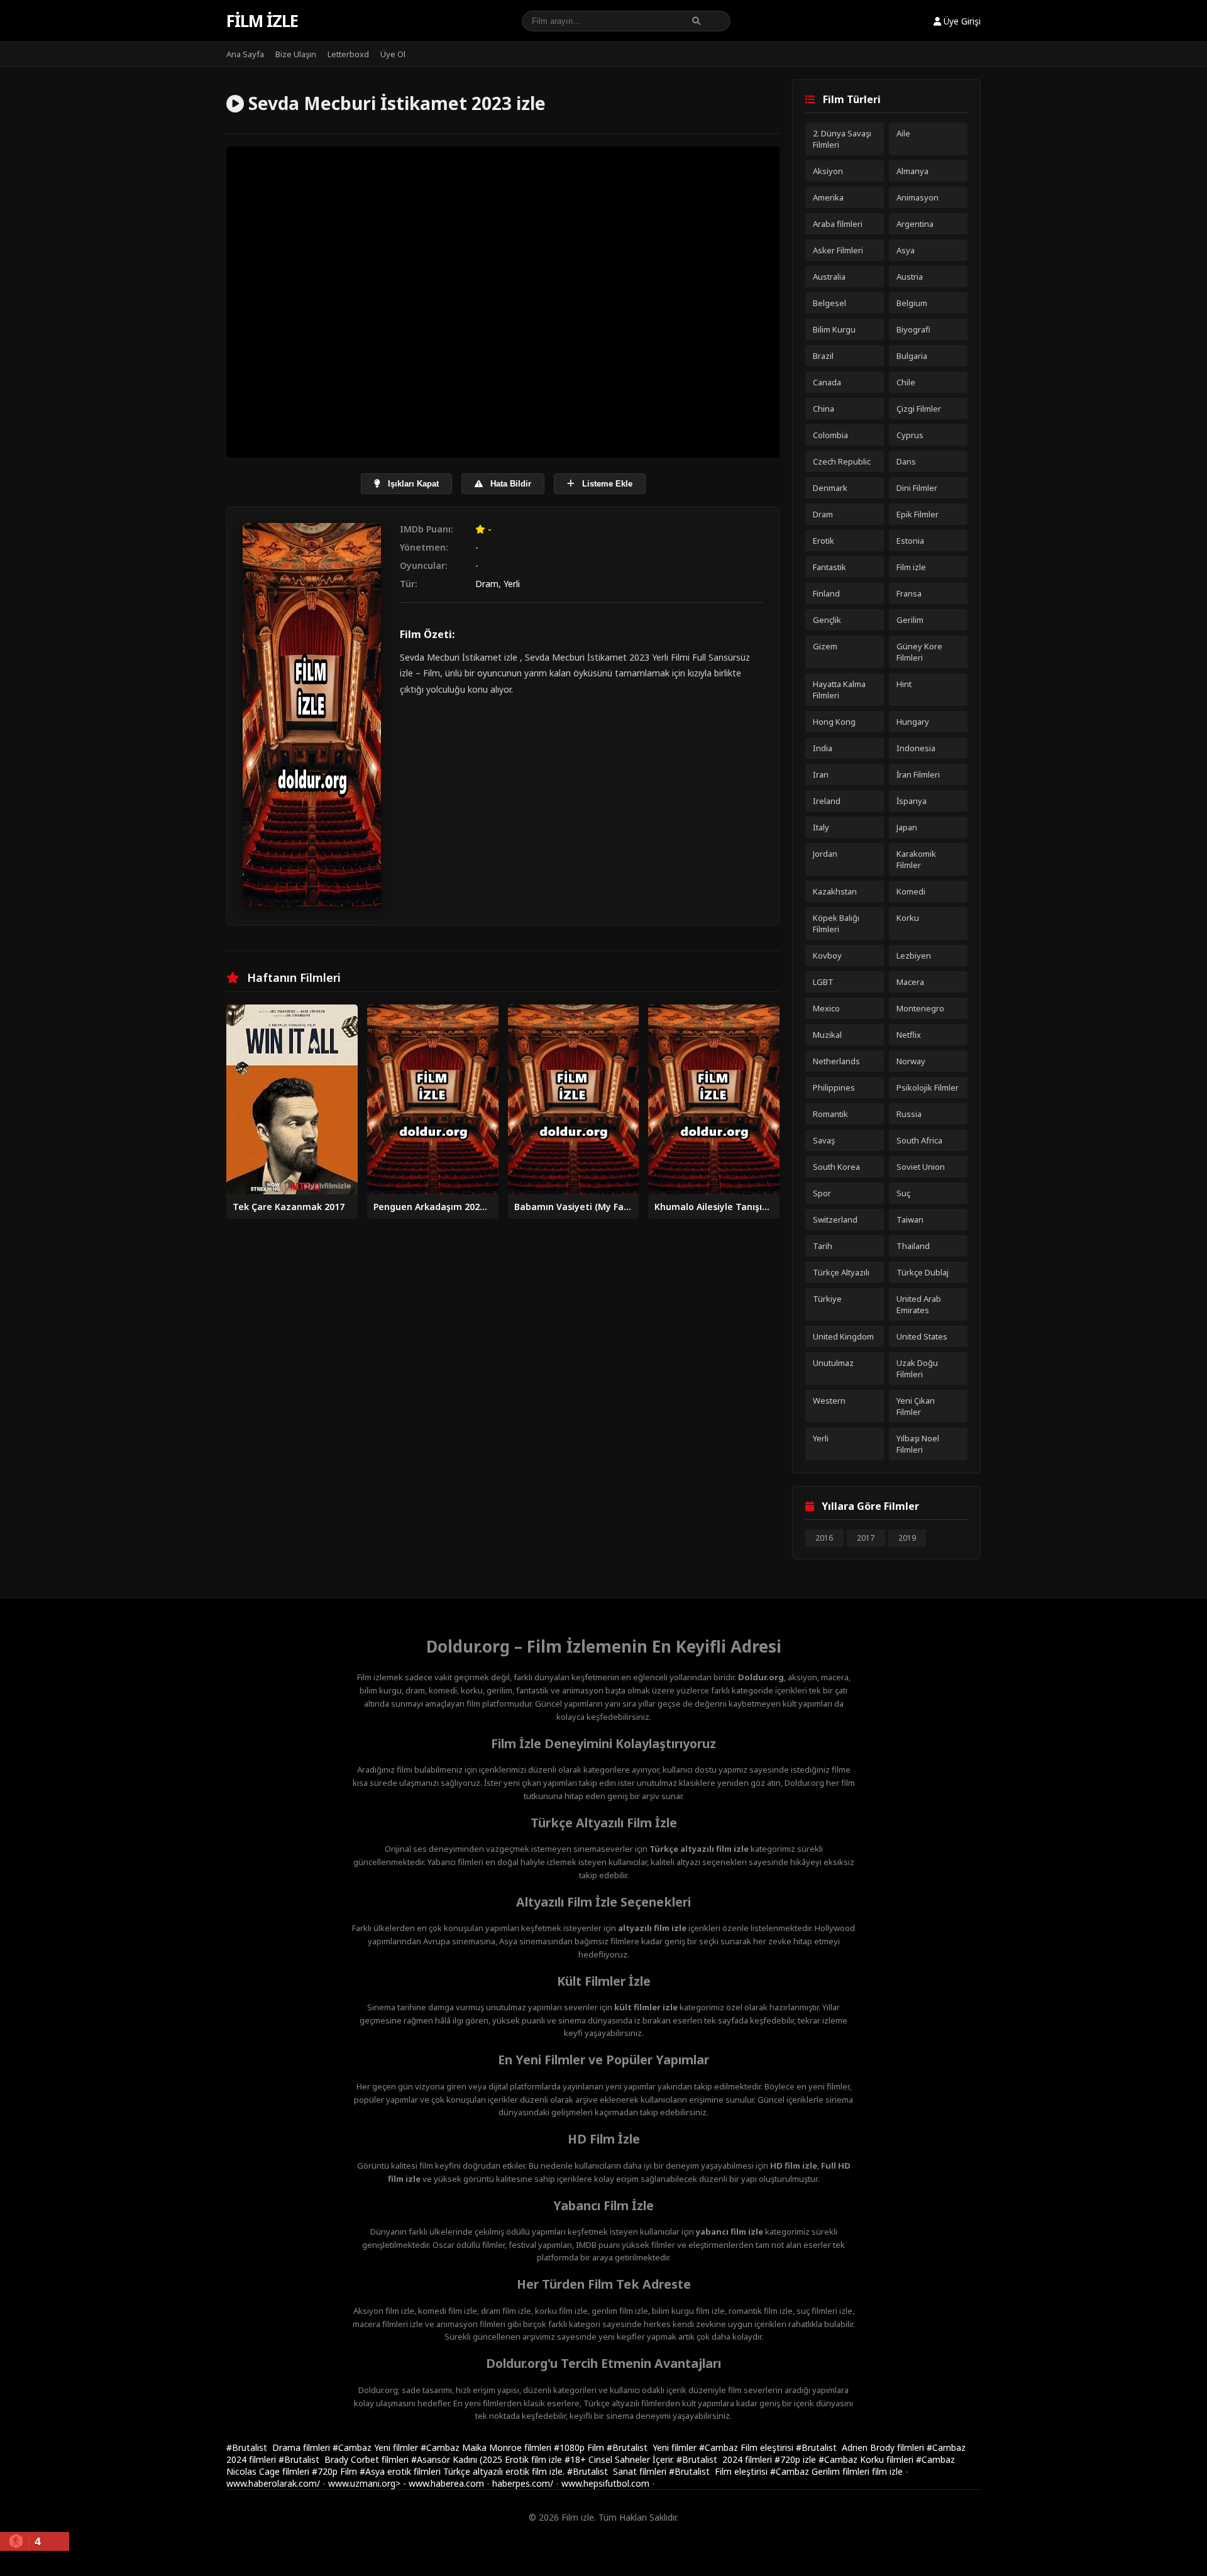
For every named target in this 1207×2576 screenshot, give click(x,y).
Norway (911, 1061)
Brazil (823, 356)
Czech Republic (842, 461)
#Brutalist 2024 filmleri (725, 2459)
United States (922, 1336)
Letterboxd (348, 54)
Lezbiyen (914, 955)
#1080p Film (580, 2447)
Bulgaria (912, 356)
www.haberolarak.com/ (273, 2483)
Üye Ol (393, 54)
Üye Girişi (961, 21)
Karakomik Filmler (916, 859)
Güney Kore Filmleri (919, 652)
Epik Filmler (918, 514)
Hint (904, 684)
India (823, 748)
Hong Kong (834, 722)
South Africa (919, 1140)
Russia (909, 1114)
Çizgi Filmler (919, 409)
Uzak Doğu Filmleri (917, 1368)
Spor (822, 1193)
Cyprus (910, 435)
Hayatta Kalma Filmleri (839, 690)
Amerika (828, 197)
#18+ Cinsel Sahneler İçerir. (620, 2459)
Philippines (834, 1087)
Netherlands (836, 1061)
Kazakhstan (835, 891)
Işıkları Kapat (412, 484)
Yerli (512, 584)
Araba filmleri (838, 224)
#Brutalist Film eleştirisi (719, 2471)
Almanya (912, 171)
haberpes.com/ (523, 2483)
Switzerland (835, 1219)
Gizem (825, 646)
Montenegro (920, 1008)
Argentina (915, 224)
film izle (887, 2471)
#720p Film (336, 2471)
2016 (824, 1538)
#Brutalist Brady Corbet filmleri (345, 2459)
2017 (866, 1538)
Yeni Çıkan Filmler (916, 1406)
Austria (910, 277)
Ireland (827, 801)
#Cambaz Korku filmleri (867, 2459)
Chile (906, 382)
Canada (827, 382)
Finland (826, 593)
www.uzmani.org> (364, 2483)
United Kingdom (843, 1336)
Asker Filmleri (838, 250)
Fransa (909, 593)
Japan (907, 827)
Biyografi (913, 329)
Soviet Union (921, 1167)
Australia (829, 277)
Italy (821, 827)
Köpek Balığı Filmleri (836, 923)
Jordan (825, 854)
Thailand (913, 1246)
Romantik (830, 1114)
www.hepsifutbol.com (605, 2483)
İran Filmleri (918, 774)
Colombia (830, 435)
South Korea (836, 1167)
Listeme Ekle (606, 484)
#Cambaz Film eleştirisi (747, 2447)
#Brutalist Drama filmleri (279, 2447)
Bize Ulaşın (296, 54)
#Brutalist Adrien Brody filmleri (861, 2447)
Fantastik (829, 567)
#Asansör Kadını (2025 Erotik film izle (488, 2459)
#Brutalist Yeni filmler (653, 2447)
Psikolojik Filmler (928, 1087)
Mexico (826, 1008)
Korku (908, 918)
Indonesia (916, 748)
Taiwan (910, 1219)
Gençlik (827, 620)
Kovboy (827, 955)
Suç (903, 1193)
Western (829, 1401)
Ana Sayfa (245, 54)
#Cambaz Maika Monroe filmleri (487, 2447)
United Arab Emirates (919, 1304)
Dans (906, 461)
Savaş (824, 1140)
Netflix (909, 1035)
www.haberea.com (446, 2483)
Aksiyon (828, 171)
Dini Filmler (917, 488)
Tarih (823, 1246)
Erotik (824, 541)
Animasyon (918, 197)
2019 (907, 1538)
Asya (906, 250)
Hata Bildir (510, 484)
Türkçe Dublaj (923, 1272)
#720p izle (796, 2459)
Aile (903, 133)
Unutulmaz (833, 1363)
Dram (487, 584)
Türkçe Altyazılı (841, 1272)
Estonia (910, 541)
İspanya (912, 801)
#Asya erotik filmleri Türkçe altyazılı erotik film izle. (463, 2471)
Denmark (830, 488)
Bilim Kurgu (834, 329)
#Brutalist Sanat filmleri (618, 2471)
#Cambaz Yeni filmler (377, 2447)
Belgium (912, 303)
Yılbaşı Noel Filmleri (918, 1444)
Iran (821, 774)
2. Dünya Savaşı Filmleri (842, 139)
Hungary (913, 722)
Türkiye (827, 1299)
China (824, 409)
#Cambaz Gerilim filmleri (821, 2471)
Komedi (911, 891)
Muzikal (827, 1035)
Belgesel (829, 303)
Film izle (262, 21)
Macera (910, 982)
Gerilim (910, 620)
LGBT (823, 982)
